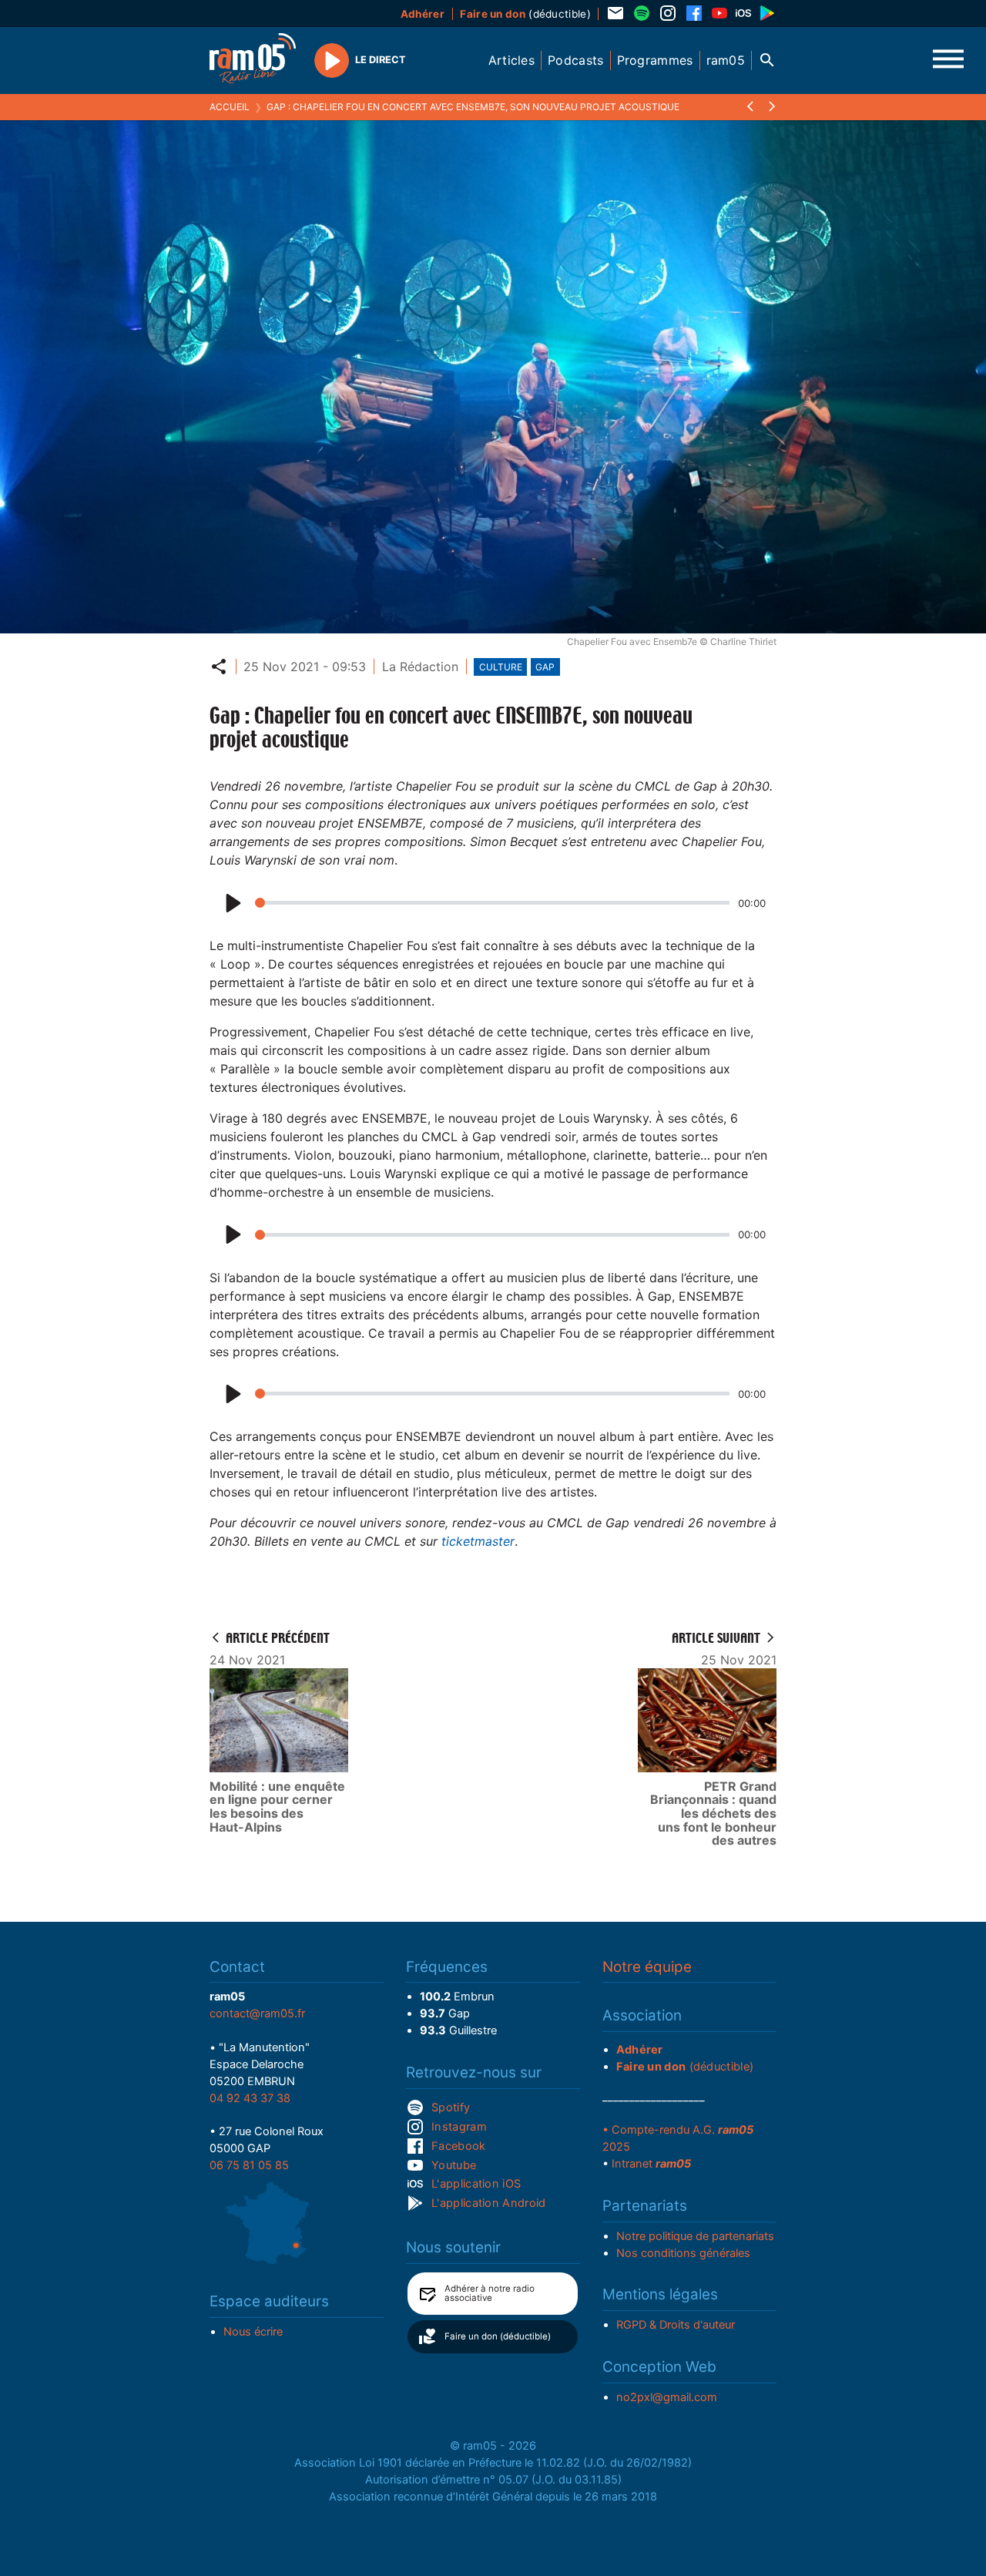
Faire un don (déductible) (498, 2336)
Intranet (651, 2164)
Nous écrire (253, 2332)
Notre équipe (647, 1967)
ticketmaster (478, 1541)
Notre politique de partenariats (695, 2236)
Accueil (230, 107)
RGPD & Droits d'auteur (676, 2325)
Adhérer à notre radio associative (490, 2293)
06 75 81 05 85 (249, 2165)
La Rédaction (420, 667)
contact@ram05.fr (257, 2013)
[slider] (492, 903)
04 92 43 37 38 (250, 2098)
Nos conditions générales (683, 2253)
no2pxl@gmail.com (667, 2397)
